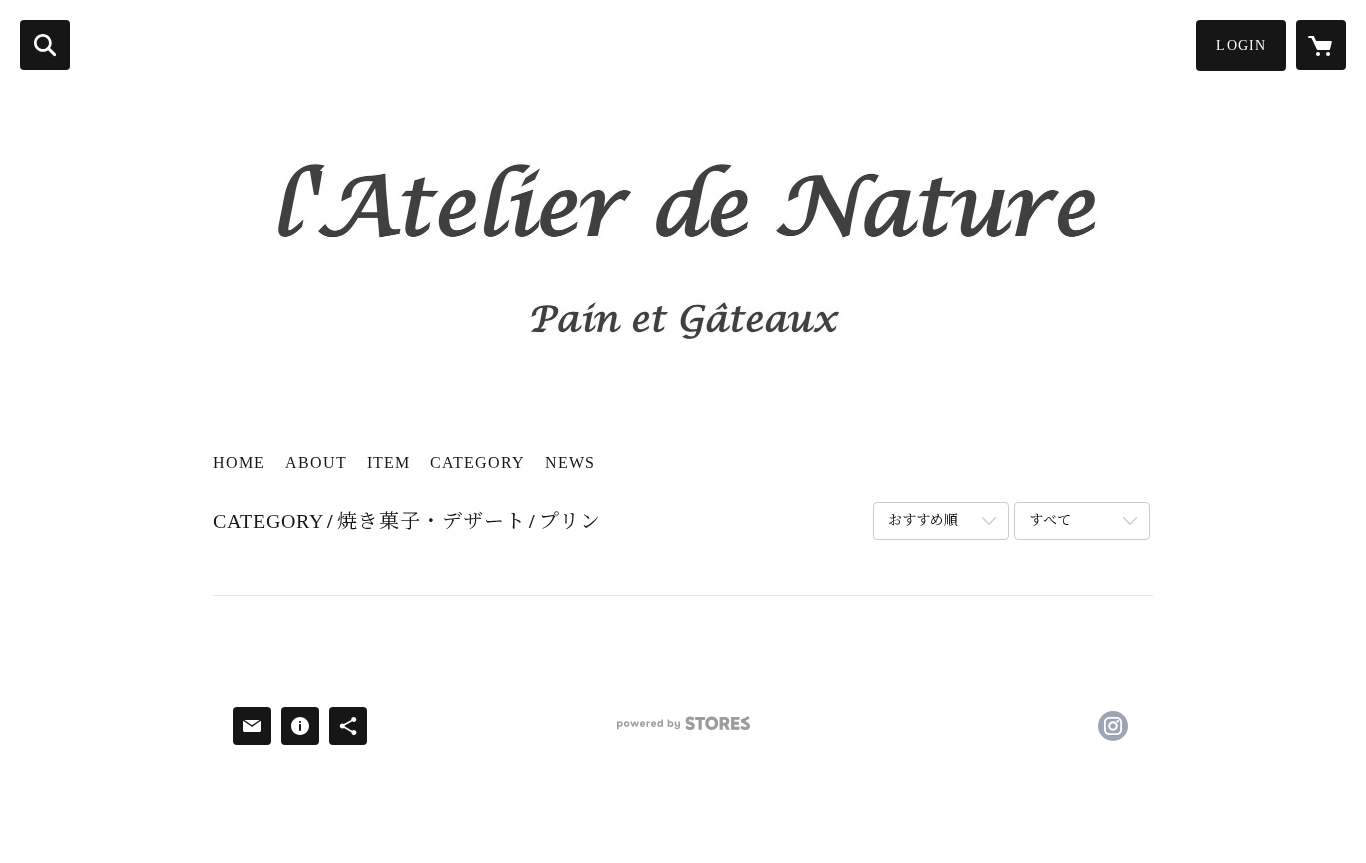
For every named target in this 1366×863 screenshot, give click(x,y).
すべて (1050, 520)
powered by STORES (683, 730)
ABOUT (316, 462)
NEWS (570, 462)
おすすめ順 (923, 520)
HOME (239, 462)
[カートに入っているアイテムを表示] (1321, 45)
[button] (1241, 45)
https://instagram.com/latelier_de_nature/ (1113, 726)
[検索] (45, 45)
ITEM (388, 462)
